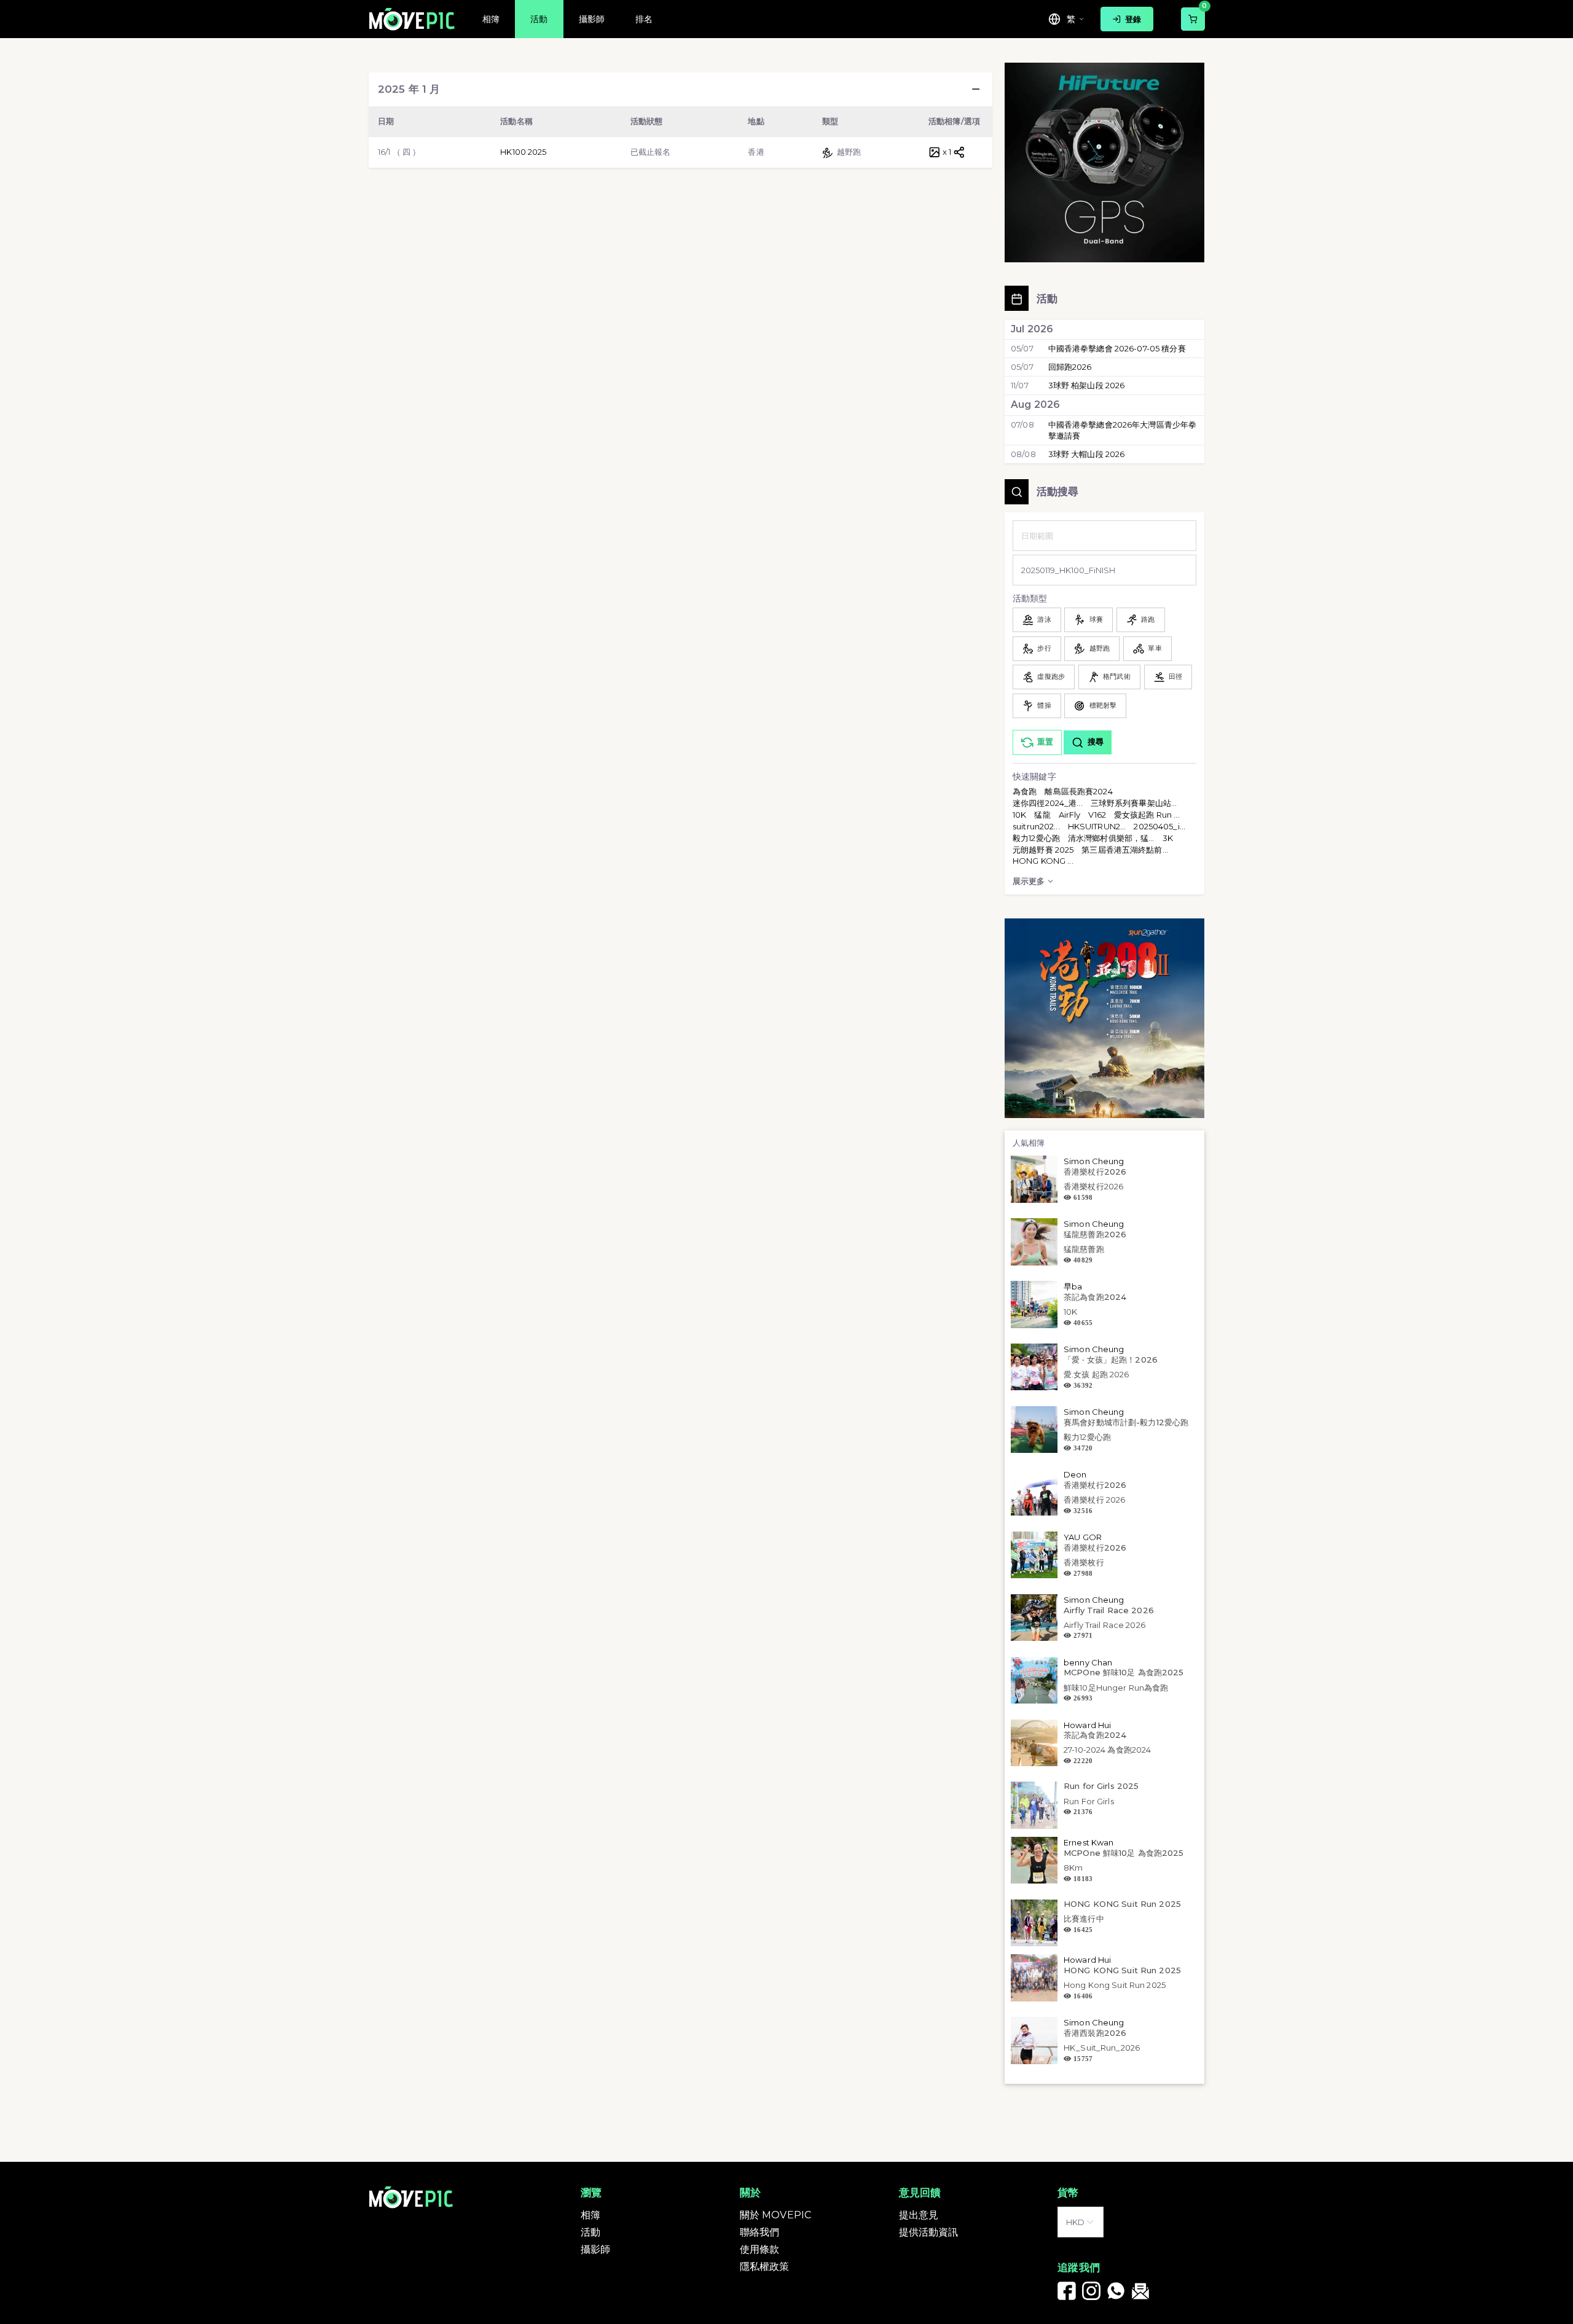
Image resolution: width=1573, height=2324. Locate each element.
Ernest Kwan (1089, 1842)
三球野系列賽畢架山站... (1134, 803)
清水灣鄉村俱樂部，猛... (1111, 838)
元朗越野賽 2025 (1043, 850)
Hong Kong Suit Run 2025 (1115, 1985)
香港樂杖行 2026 (1094, 1500)
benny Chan (1088, 1662)
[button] (976, 89)
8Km (1073, 1868)
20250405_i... (1159, 826)
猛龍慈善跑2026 (1095, 1234)
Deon (1075, 1474)
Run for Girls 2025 (1101, 1786)
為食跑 (1025, 791)
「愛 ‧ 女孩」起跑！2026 (1111, 1360)
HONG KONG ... (1043, 861)
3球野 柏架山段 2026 (1087, 385)
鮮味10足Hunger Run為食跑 (1116, 1688)
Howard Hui (1087, 1725)
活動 (590, 2232)
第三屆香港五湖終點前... (1125, 850)
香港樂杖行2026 (1095, 1172)
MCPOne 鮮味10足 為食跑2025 (1124, 1672)
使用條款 (760, 2249)
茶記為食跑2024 (1095, 1297)
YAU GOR (1083, 1537)
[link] (1067, 2291)
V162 (1097, 815)
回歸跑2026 (1070, 367)
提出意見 (919, 2215)
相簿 (590, 2215)
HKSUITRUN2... (1097, 826)
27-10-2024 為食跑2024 (1107, 1750)
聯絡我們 (760, 2232)
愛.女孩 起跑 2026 (1096, 1374)
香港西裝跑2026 (1095, 2033)
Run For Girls (1089, 1801)
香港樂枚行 (1084, 1562)
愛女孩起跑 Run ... (1147, 815)
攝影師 (595, 2249)
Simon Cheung (1094, 1161)
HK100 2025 (523, 152)
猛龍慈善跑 (1084, 1249)
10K (1019, 815)
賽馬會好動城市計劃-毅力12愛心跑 (1126, 1422)
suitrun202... (1036, 826)
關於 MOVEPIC (775, 2215)
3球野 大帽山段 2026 (1087, 454)
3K (1168, 838)
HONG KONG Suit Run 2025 (1122, 1904)
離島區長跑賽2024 (1078, 791)
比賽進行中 (1084, 1919)
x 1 (947, 152)
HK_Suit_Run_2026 (1102, 2048)
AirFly (1070, 815)
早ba (1073, 1286)
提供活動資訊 (929, 2232)
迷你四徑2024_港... (1048, 803)
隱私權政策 (765, 2267)
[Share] (959, 152)
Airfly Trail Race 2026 (1109, 1610)
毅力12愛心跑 (1036, 838)
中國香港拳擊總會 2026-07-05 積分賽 (1117, 348)
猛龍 (1042, 815)
